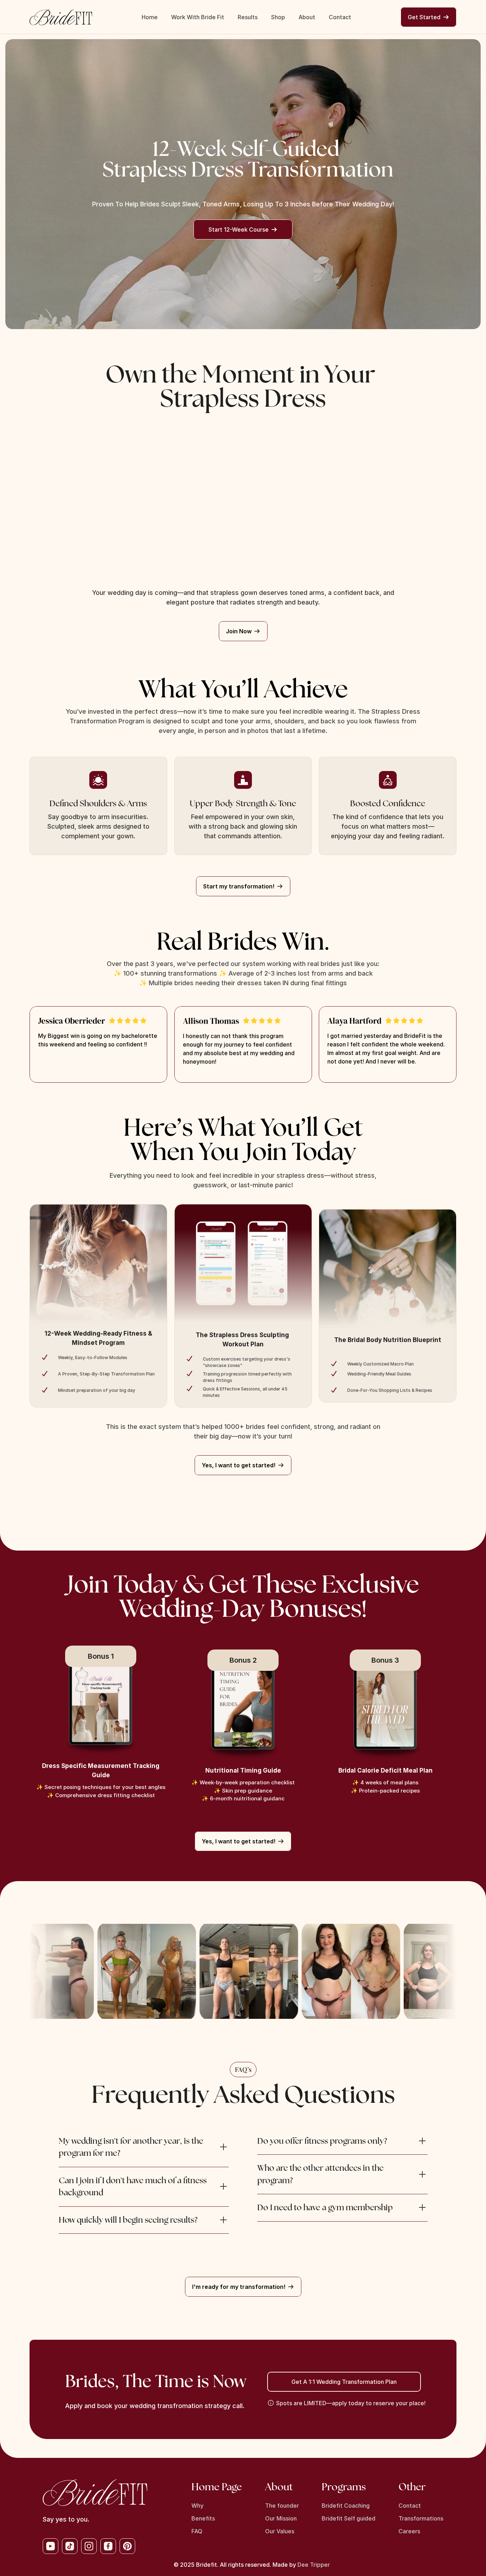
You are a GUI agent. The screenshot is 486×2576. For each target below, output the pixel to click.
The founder (282, 2506)
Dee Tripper (314, 2565)
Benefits (203, 2518)
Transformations (421, 2518)
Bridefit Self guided (348, 2518)
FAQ (197, 2531)
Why (197, 2506)
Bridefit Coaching (346, 2506)
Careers (409, 2531)
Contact (410, 2506)
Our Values (280, 2531)
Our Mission (281, 2518)
